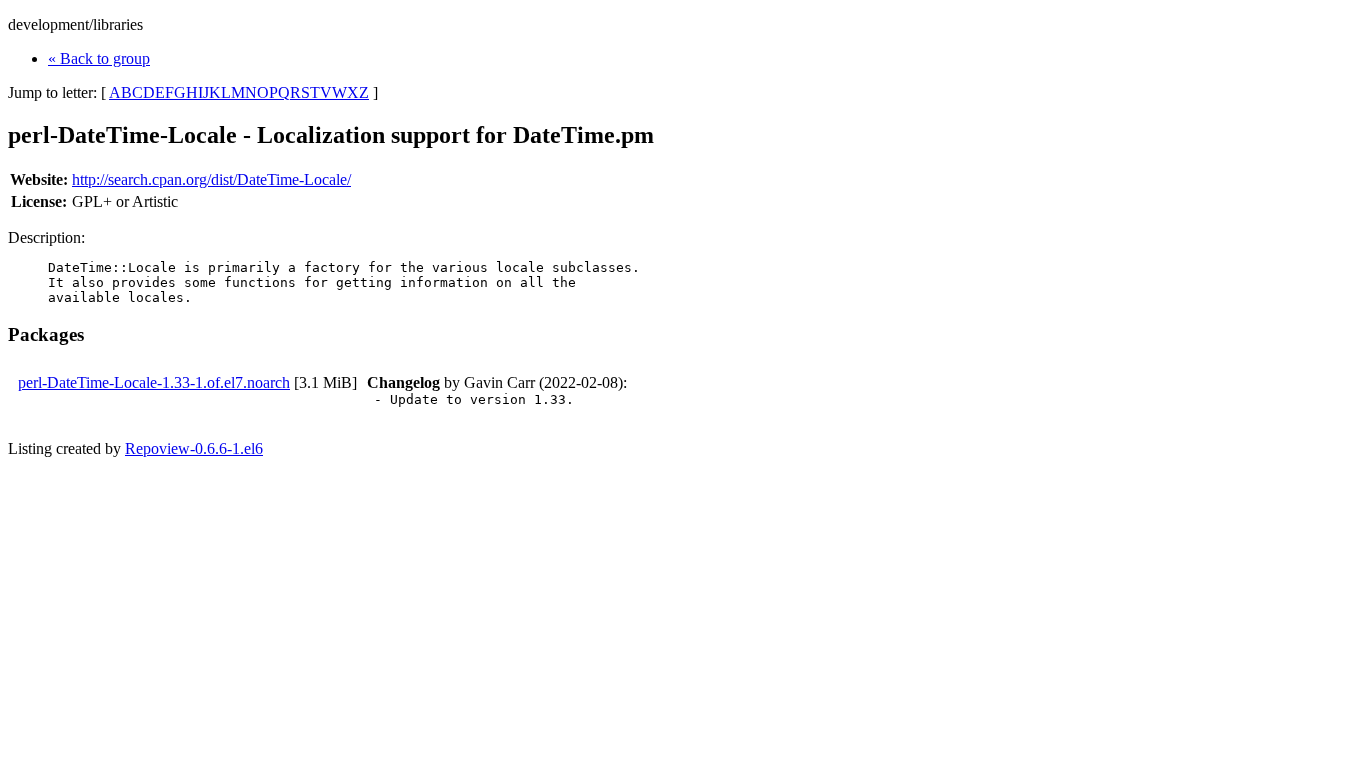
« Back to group (99, 58)
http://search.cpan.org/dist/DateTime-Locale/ (211, 179)
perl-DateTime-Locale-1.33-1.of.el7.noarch (154, 382)
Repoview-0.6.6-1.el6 (194, 448)
